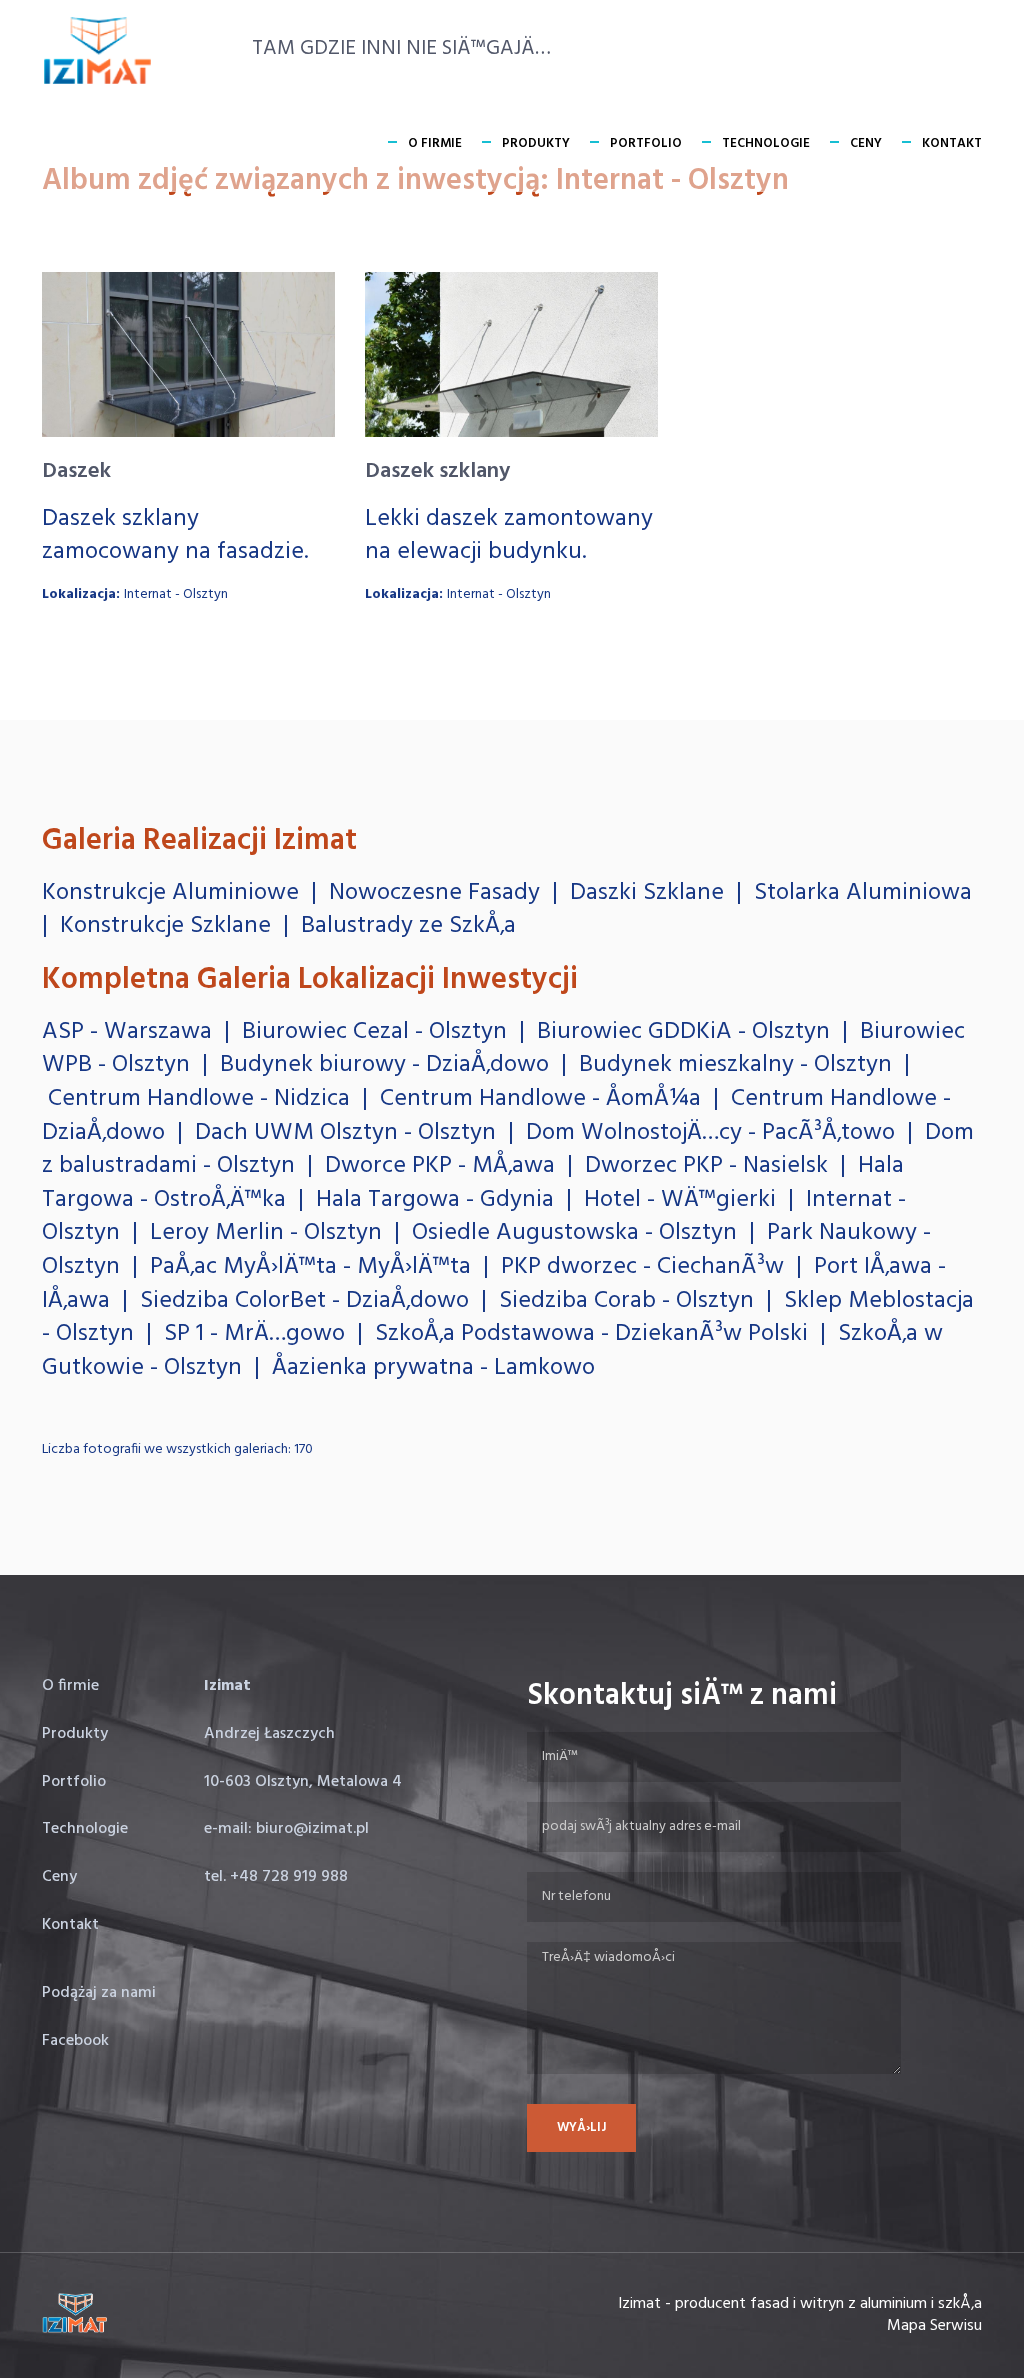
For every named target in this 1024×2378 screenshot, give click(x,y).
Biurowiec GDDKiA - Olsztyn (683, 1032)
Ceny (866, 143)
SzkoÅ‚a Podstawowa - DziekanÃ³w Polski (591, 1334)
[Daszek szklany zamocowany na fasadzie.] (188, 354)
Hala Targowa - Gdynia (435, 1200)
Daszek (76, 471)
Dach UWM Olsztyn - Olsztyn (345, 1133)
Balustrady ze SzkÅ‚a (408, 926)
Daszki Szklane (647, 893)
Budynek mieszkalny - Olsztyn (735, 1065)
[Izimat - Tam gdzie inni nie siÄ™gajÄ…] (97, 51)
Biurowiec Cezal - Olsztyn (374, 1032)
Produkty (536, 143)
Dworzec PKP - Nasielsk (706, 1166)
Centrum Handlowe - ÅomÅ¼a (540, 1099)
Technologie (766, 143)
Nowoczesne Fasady (434, 893)
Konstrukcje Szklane (165, 926)
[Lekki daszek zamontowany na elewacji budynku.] (511, 354)
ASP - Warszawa (127, 1032)
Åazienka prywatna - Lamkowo (433, 1368)
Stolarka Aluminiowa (863, 893)
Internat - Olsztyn (176, 594)
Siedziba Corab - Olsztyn (626, 1301)
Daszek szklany (437, 471)
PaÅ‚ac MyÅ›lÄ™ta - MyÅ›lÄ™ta (310, 1267)
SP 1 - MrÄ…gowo (254, 1334)
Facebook (75, 2041)
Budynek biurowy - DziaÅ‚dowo (384, 1065)
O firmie (435, 143)
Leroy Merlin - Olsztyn (266, 1233)
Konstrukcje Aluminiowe (170, 893)
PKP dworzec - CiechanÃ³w (642, 1267)
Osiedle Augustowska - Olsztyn (574, 1233)
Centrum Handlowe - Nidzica (199, 1099)
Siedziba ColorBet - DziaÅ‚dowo (304, 1301)
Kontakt (952, 143)
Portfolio (646, 143)
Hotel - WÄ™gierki (680, 1200)
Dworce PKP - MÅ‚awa (440, 1166)
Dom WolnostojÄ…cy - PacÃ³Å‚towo (710, 1133)
